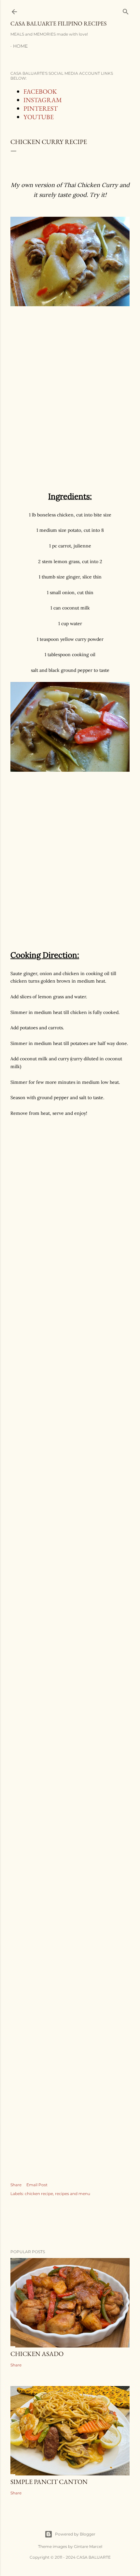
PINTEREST (41, 108)
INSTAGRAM (43, 100)
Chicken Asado (37, 2354)
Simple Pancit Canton (49, 2482)
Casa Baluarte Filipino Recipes (58, 23)
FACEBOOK (40, 91)
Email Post (37, 2185)
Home (20, 46)
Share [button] (16, 2185)
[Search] (126, 10)
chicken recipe (39, 2194)
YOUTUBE (39, 117)
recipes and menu (73, 2194)
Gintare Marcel (88, 2546)
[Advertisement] (70, 402)
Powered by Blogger (75, 2534)
